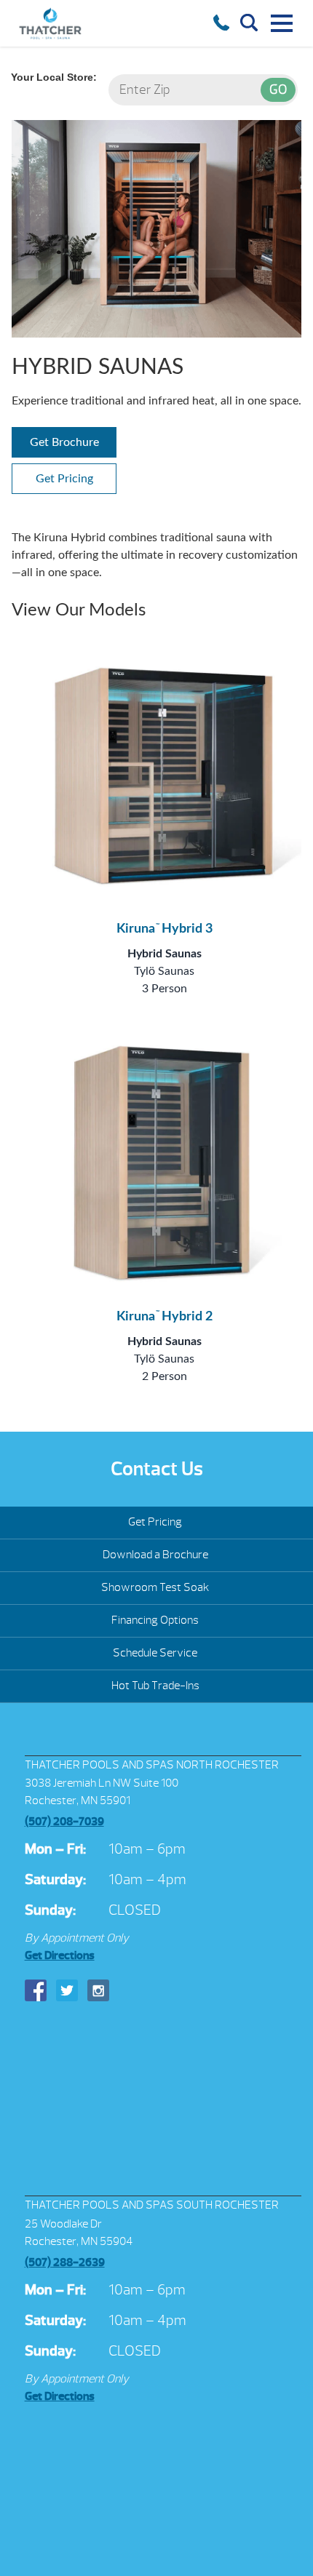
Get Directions (60, 1955)
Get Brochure (64, 442)
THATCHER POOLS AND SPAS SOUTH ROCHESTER (152, 2205)
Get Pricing (64, 479)
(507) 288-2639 (65, 2262)
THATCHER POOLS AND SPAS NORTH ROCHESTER (152, 1765)
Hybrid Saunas (165, 954)
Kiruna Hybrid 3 (165, 929)
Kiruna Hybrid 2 (165, 1317)
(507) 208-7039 (64, 1822)
